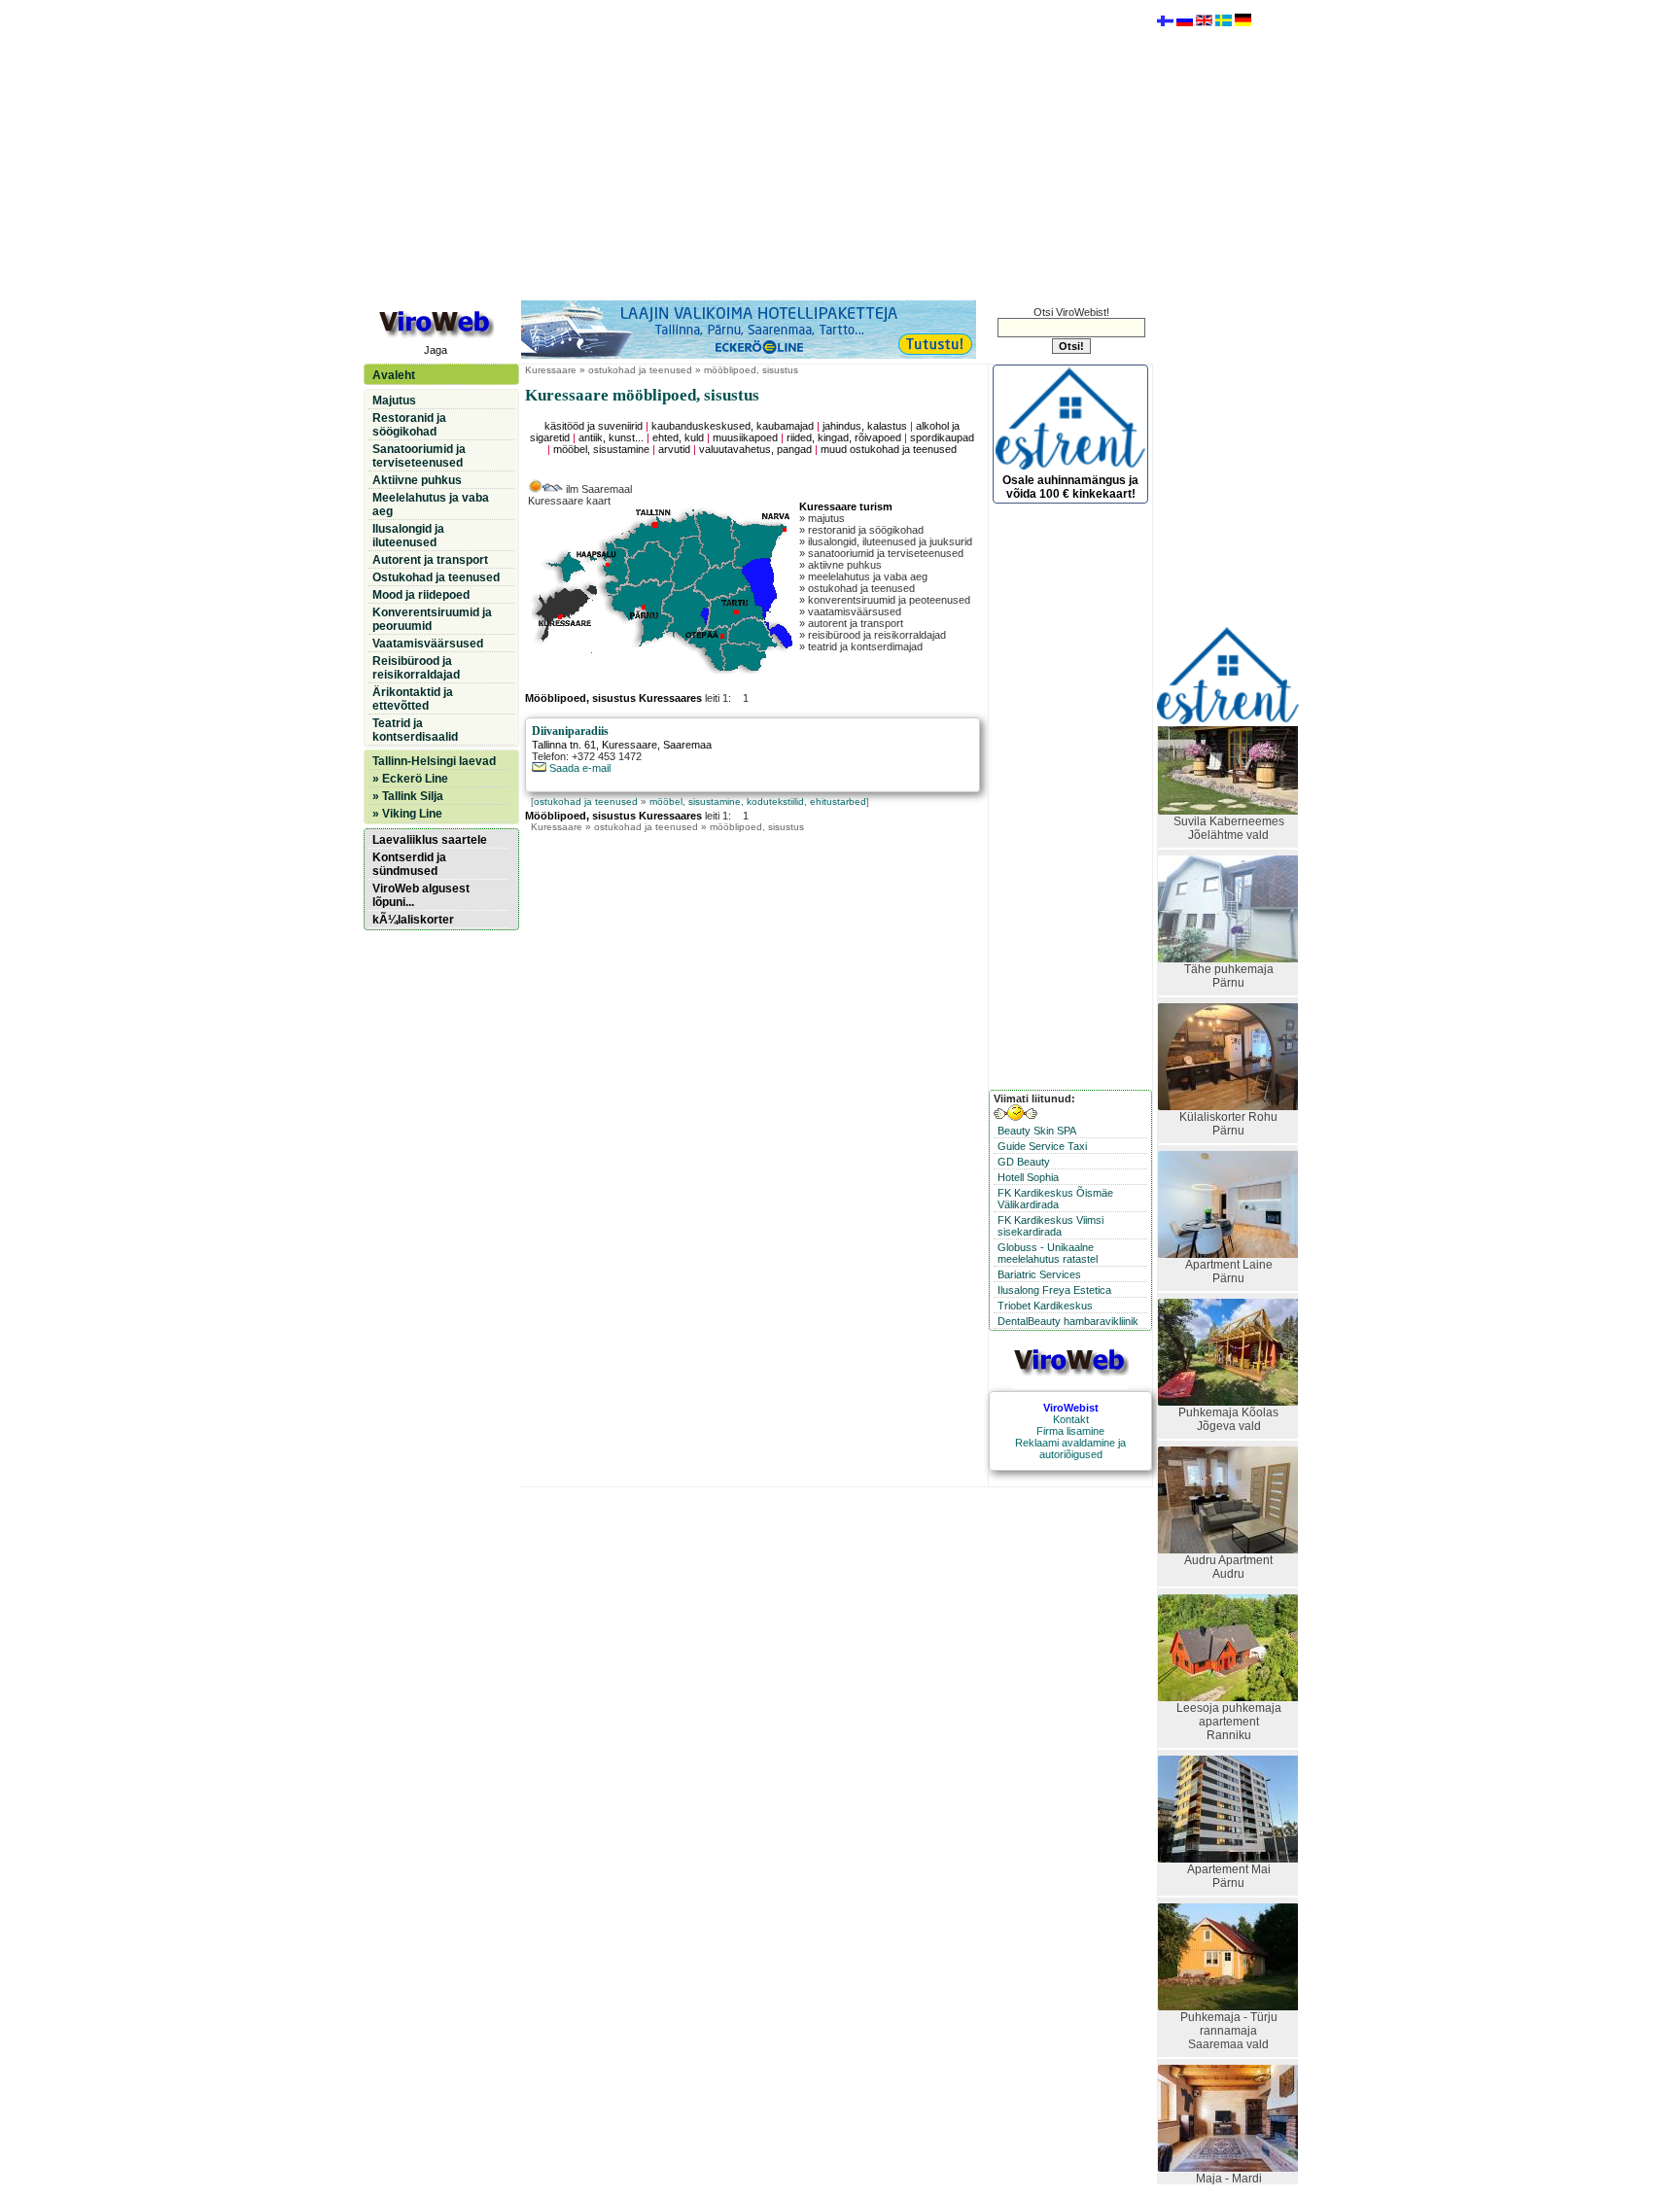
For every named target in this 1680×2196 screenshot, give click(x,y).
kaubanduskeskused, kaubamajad (733, 426)
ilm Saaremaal (597, 489)
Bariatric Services (1039, 1274)
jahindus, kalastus (865, 426)
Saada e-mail (578, 768)
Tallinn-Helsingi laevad (434, 761)
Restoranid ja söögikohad (409, 425)
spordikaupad (942, 437)
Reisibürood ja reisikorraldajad (416, 668)
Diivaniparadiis (570, 731)
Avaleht (394, 375)
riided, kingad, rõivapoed (844, 437)
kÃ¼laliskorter (413, 920)
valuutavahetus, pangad (755, 449)
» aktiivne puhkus (840, 565)
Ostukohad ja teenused (436, 577)
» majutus (822, 518)
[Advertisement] (757, 149)
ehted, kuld (678, 437)
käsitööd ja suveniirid (594, 426)
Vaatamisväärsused (428, 644)
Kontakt (1071, 1419)
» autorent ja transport (851, 623)
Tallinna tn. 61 (564, 745)
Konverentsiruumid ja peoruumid (432, 619)
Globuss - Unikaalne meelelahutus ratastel (1048, 1253)
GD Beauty (1024, 1162)
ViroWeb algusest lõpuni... (421, 895)
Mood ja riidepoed (421, 595)
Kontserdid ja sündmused (409, 864)
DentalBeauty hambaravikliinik (1068, 1321)
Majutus (394, 401)
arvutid (674, 449)
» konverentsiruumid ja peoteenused (885, 600)
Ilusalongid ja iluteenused (408, 536)
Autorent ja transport (430, 560)
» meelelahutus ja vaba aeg (863, 576)
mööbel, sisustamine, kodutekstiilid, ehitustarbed (758, 802)
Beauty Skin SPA (1037, 1131)
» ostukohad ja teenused (857, 588)
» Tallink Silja (408, 796)
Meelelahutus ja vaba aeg (431, 505)
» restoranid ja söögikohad (861, 530)
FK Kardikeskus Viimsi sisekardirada (1050, 1226)
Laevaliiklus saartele (430, 840)
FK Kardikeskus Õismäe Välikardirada (1055, 1199)
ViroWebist (1071, 1408)
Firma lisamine (1070, 1431)
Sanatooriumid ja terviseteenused (419, 456)
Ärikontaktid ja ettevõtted (413, 699)
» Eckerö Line (410, 779)
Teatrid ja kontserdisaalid (415, 730)
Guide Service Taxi (1042, 1146)
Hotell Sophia (1028, 1177)
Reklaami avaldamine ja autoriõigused (1070, 1448)
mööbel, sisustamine (601, 449)
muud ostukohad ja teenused (889, 449)
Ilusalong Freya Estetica (1054, 1290)
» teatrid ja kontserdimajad (861, 646)
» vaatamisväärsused (850, 611)
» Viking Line (407, 814)
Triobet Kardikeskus (1045, 1306)
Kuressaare (551, 370)
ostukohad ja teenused (586, 802)
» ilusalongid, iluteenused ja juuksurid (886, 541)
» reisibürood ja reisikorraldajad (873, 635)
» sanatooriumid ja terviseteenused (881, 553)
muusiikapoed (745, 437)
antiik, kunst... (611, 437)
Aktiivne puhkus (417, 480)
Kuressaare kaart (569, 501)
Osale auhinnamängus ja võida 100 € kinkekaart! (1070, 487)
